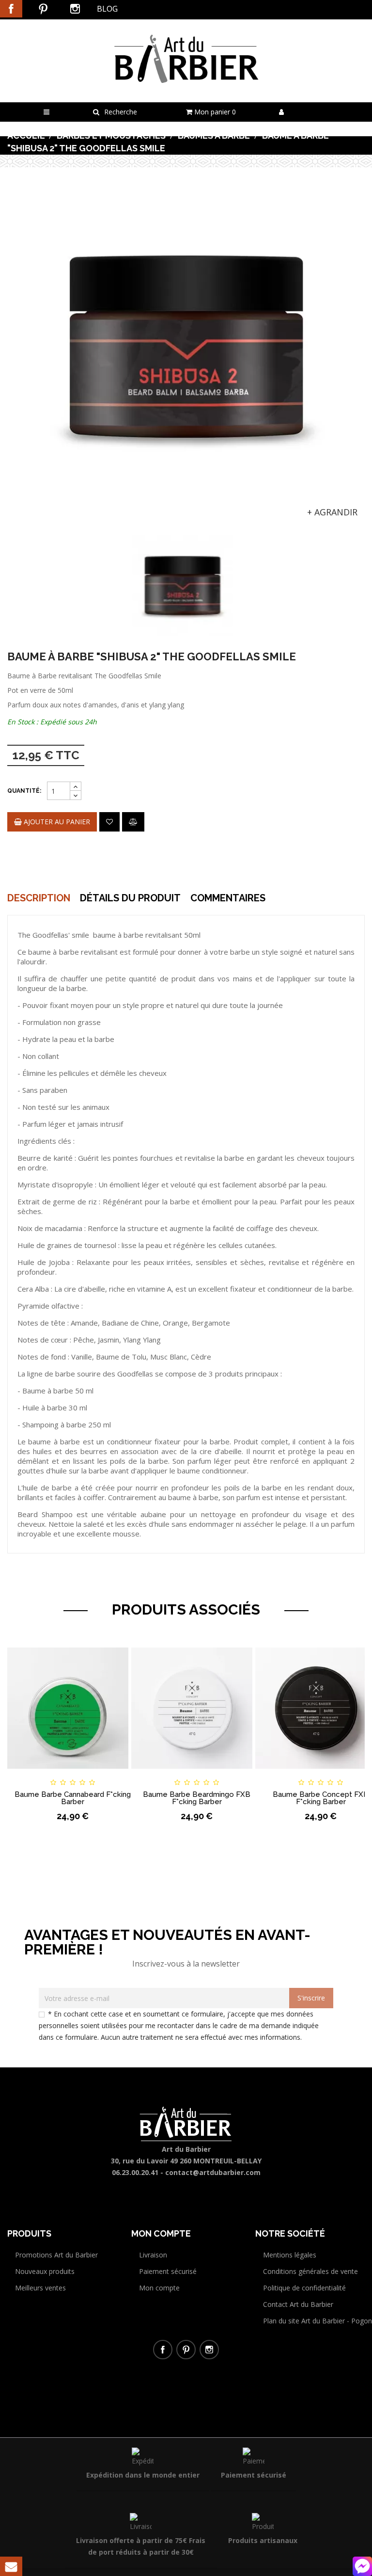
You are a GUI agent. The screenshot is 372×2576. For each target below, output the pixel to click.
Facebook (11, 9)
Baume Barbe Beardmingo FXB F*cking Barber (197, 1798)
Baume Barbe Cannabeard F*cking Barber (73, 1798)
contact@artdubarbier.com (213, 2172)
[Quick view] (122, 1774)
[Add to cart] (23, 1774)
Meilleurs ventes (40, 2288)
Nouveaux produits (45, 2271)
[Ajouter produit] (133, 822)
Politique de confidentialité (304, 2288)
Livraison (153, 2255)
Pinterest (43, 9)
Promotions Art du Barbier (56, 2255)
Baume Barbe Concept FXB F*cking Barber (321, 1798)
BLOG (107, 9)
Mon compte (159, 2288)
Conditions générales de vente (310, 2271)
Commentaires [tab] (228, 898)
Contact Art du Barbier (298, 2304)
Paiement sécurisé (168, 2271)
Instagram (75, 9)
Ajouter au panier (56, 822)
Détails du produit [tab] (130, 898)
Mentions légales (290, 2255)
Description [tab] (39, 898)
